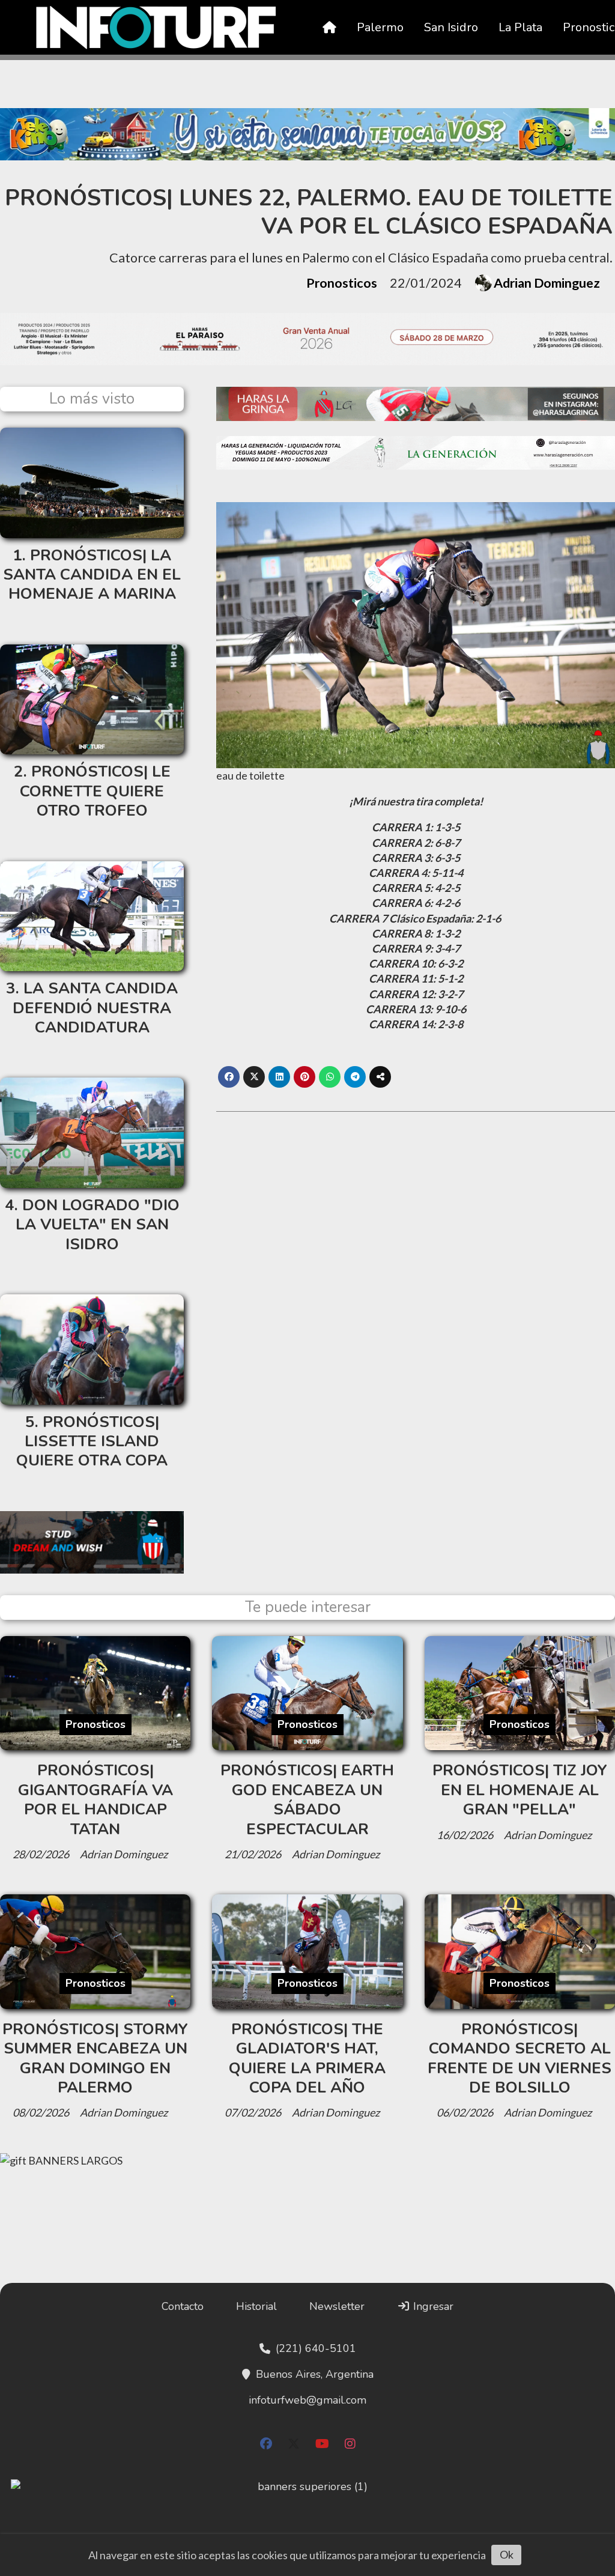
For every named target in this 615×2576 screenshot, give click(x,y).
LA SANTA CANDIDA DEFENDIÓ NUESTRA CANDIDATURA (95, 1008)
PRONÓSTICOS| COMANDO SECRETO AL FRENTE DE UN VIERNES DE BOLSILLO (520, 2058)
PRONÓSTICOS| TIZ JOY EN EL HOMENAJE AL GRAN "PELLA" (520, 1790)
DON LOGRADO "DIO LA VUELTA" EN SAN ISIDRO (98, 1225)
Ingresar (432, 2306)
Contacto (183, 2306)
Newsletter (337, 2306)
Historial (256, 2306)
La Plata (520, 27)
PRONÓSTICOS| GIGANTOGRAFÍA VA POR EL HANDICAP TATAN (95, 1799)
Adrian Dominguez (547, 283)
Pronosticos (342, 283)
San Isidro (451, 27)
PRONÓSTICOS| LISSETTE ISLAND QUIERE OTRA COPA (92, 1441)
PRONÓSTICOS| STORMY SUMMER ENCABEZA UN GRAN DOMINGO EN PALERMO (95, 2058)
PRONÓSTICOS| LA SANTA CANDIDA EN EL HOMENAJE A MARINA (92, 575)
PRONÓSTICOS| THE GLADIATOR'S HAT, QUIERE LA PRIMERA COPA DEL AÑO (307, 2058)
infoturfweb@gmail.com (307, 2400)
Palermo (380, 27)
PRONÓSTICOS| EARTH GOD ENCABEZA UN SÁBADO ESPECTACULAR (307, 1799)
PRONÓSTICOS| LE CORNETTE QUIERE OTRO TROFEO (95, 791)
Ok (507, 2554)
